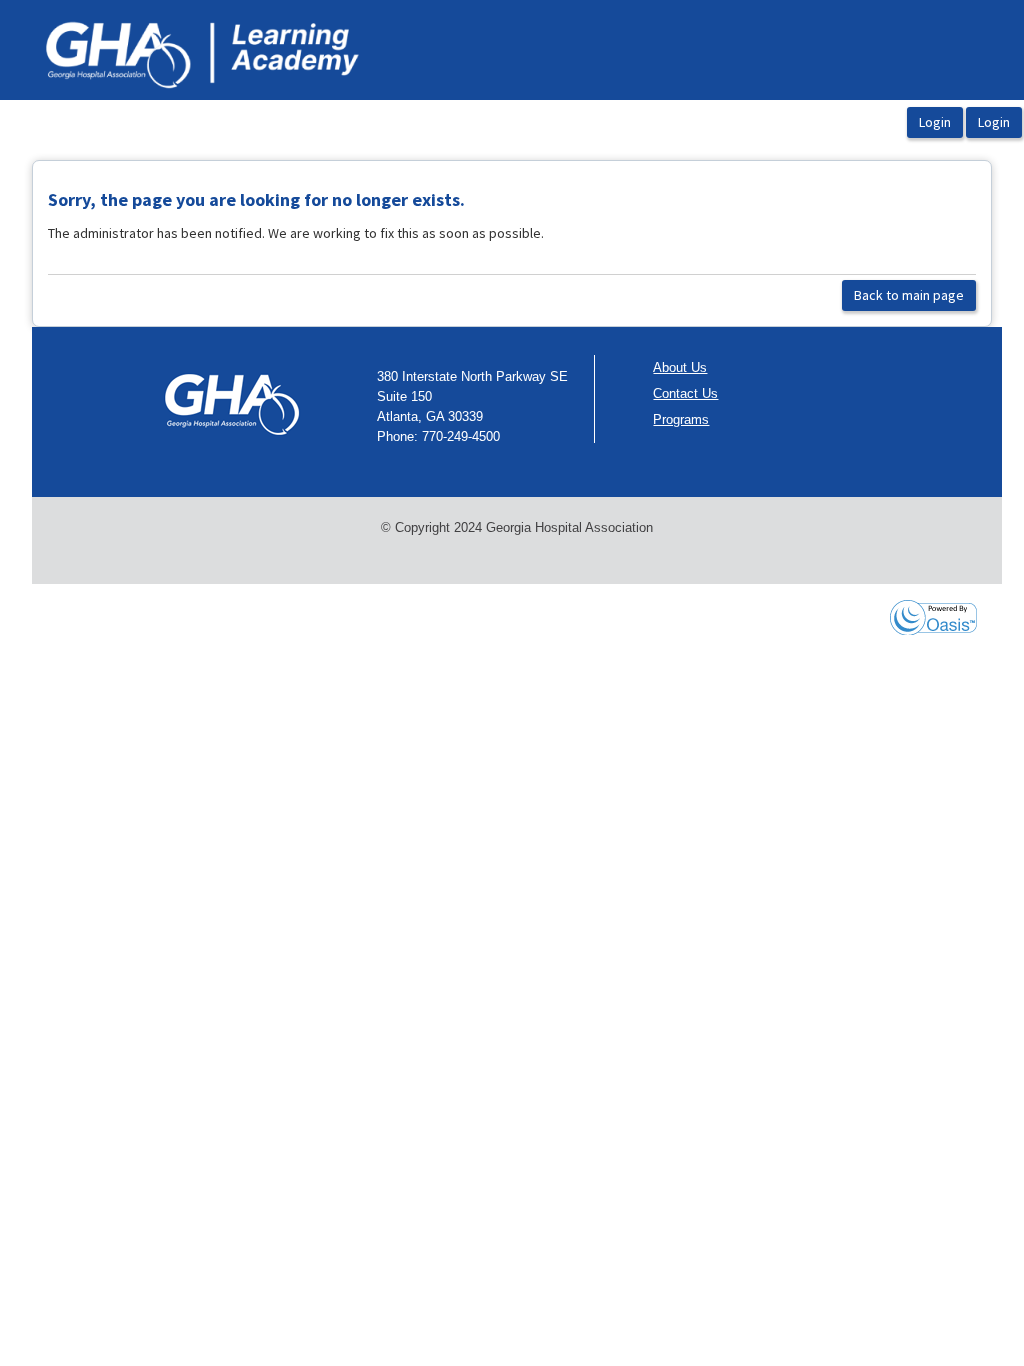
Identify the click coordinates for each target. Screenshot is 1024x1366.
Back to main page (909, 295)
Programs (681, 419)
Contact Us (685, 393)
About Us (680, 367)
